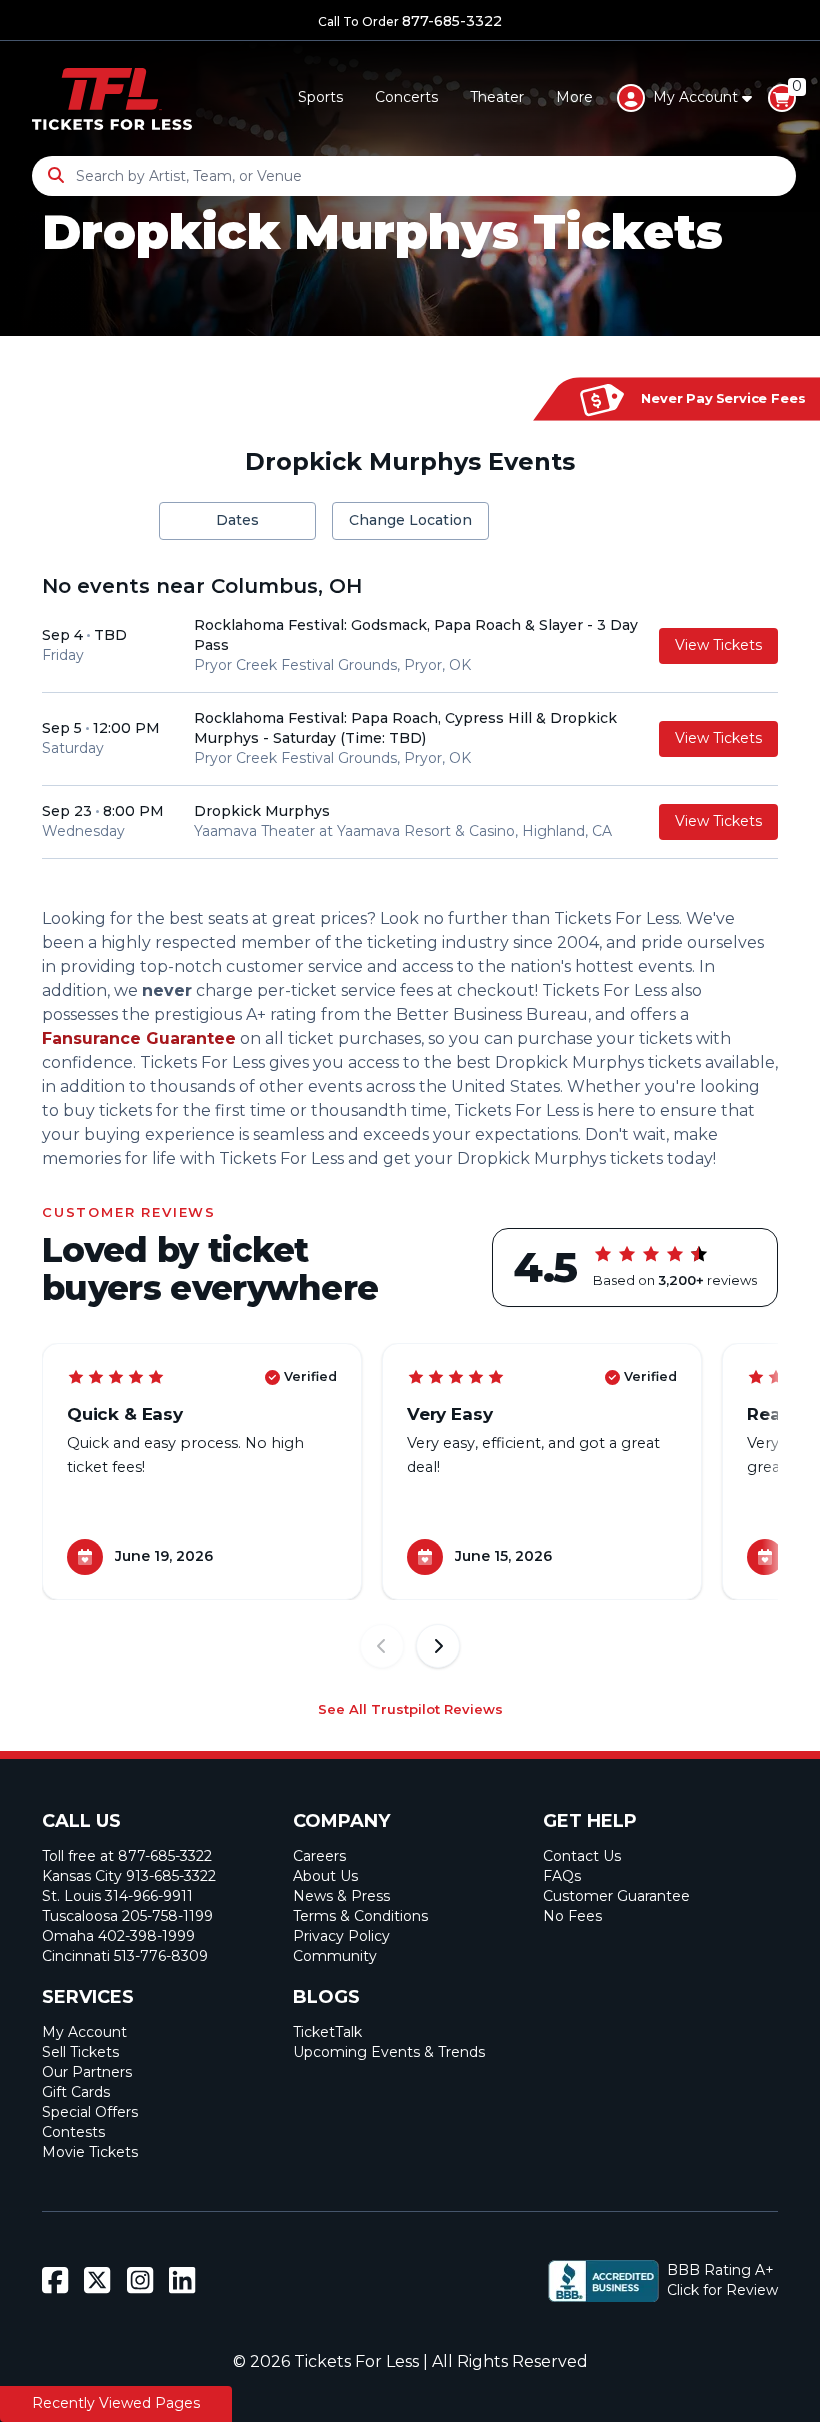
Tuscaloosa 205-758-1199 (127, 1916)
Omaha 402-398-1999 (118, 1936)
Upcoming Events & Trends (389, 2052)
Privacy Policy (341, 1936)
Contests (73, 2132)
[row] (410, 646)
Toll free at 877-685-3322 (127, 1856)
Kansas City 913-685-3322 (129, 1876)
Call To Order (410, 21)
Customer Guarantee (616, 1896)
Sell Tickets (80, 2052)
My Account (84, 2032)
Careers (319, 1856)
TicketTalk (327, 2032)
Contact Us (582, 1856)
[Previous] (382, 1646)
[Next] (438, 1646)
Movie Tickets (90, 2152)
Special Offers (90, 2112)
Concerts (406, 97)
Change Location (410, 520)
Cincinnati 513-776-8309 (125, 1956)
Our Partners (87, 2072)
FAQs (562, 1876)
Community (335, 1956)
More (574, 97)
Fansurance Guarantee (139, 1038)
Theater (497, 97)
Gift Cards (76, 2092)
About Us (325, 1876)
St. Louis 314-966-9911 (117, 1896)
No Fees (572, 1916)
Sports (320, 97)
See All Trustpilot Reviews (410, 1709)
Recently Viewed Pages (116, 2403)
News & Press (341, 1896)
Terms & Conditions (360, 1916)
